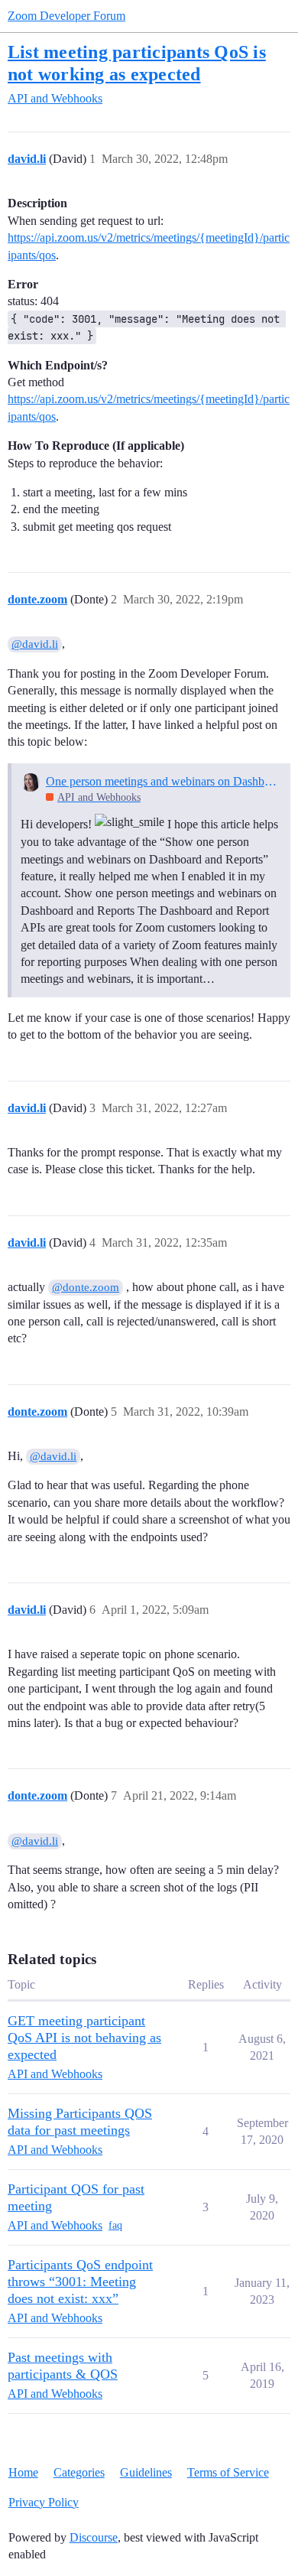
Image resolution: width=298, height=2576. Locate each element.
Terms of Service (228, 2472)
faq (115, 2225)
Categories (79, 2472)
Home (23, 2472)
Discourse (94, 2537)
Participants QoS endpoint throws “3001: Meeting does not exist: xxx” (80, 2282)
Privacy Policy (44, 2502)
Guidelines (146, 2472)
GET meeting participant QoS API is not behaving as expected (84, 2038)
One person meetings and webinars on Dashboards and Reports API (163, 781)
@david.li (35, 644)
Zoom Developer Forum (66, 16)
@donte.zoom (86, 1287)
